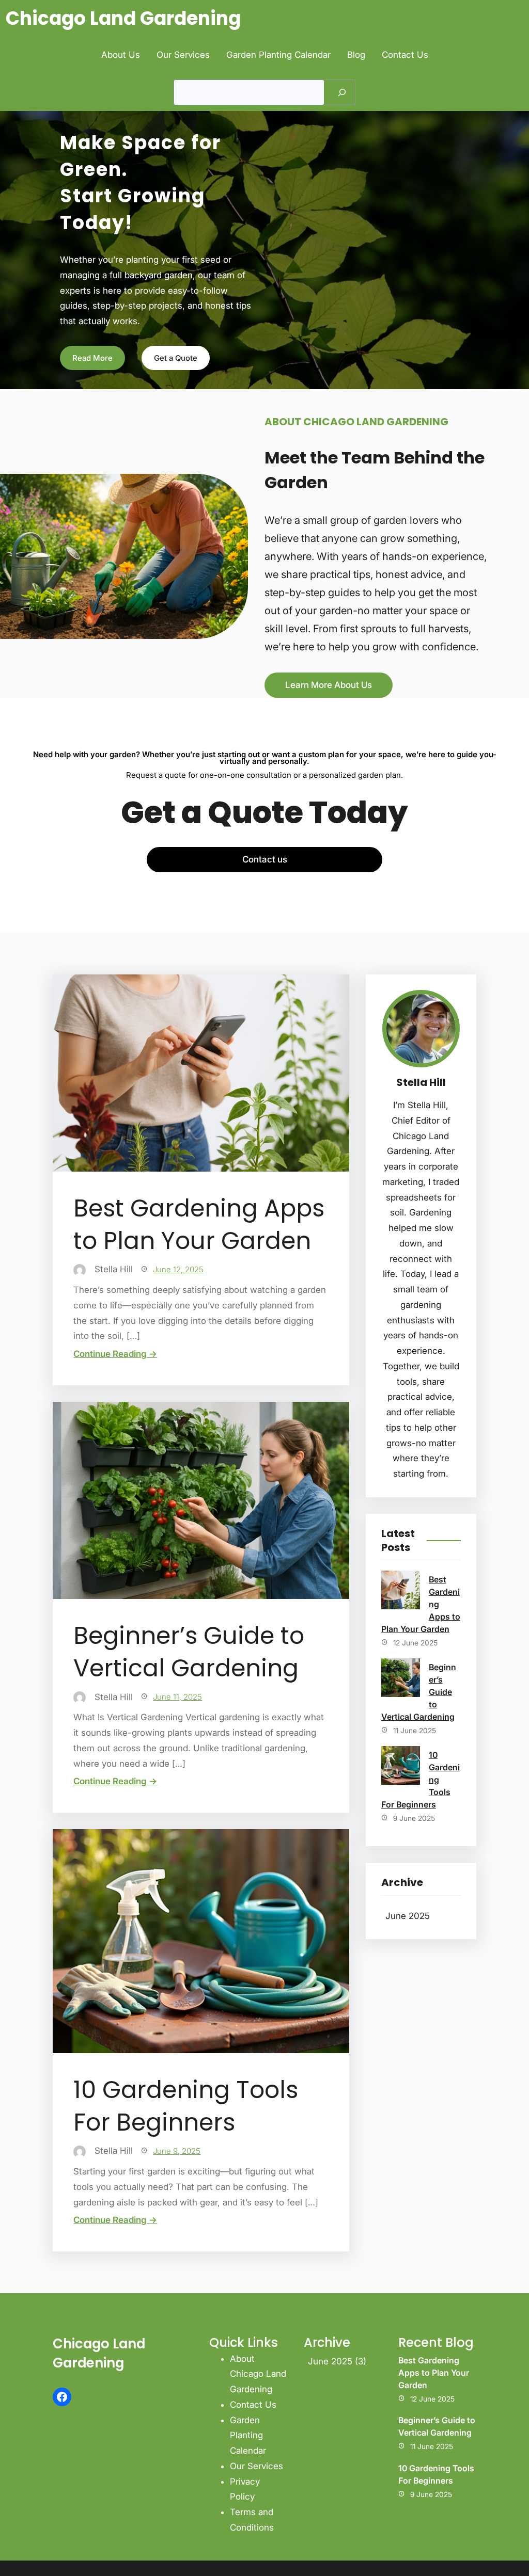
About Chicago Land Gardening (258, 2374)
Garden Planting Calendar (248, 2436)
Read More (92, 358)
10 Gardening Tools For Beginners (186, 2106)
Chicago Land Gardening (123, 18)
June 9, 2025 (177, 2151)
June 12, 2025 (178, 1269)
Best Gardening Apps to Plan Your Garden (199, 1225)
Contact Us (253, 2405)
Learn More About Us (329, 685)
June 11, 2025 (177, 1697)
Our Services (256, 2466)
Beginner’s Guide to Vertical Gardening (189, 1652)
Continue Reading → (115, 1354)
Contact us (265, 859)
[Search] (342, 92)
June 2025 (408, 1916)
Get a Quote (176, 358)
